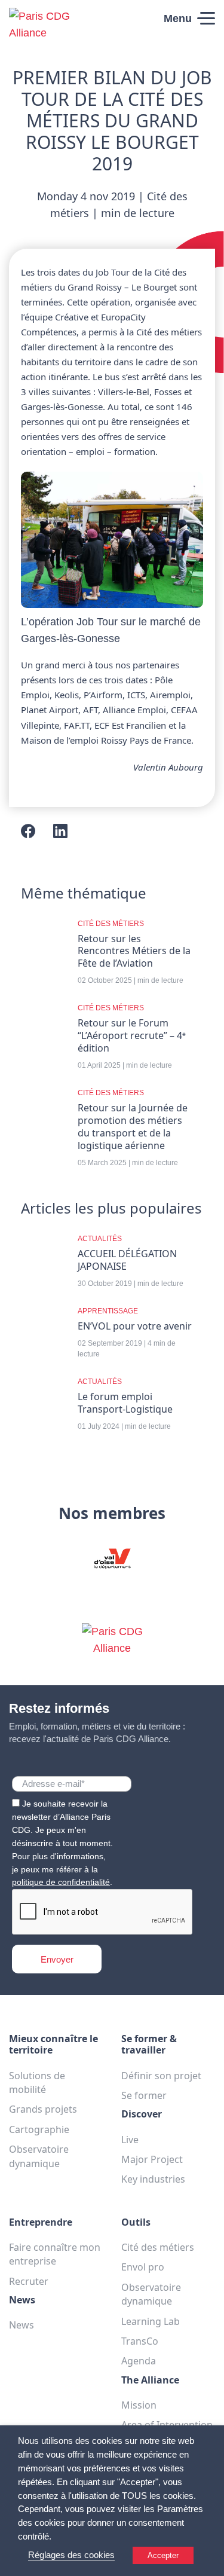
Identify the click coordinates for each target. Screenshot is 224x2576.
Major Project (152, 2159)
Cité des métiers (158, 2247)
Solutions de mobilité (37, 2083)
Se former (144, 2095)
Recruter (29, 2281)
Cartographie (39, 2129)
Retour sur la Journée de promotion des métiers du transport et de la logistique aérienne (133, 1127)
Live (130, 2140)
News (22, 2325)
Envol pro (143, 2267)
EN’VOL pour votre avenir (135, 1326)
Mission (139, 2405)
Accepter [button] (163, 2555)
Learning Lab (151, 2321)
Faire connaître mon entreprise (55, 2254)
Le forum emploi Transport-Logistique (125, 1403)
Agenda (139, 2361)
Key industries (153, 2179)
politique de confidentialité (61, 1882)
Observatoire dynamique (39, 2156)
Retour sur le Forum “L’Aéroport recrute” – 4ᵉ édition (132, 1036)
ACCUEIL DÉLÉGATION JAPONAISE (127, 1260)
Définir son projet (161, 2076)
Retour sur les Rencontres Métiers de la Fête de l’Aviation (134, 951)
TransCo (140, 2341)
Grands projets (43, 2109)
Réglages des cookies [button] (71, 2555)
